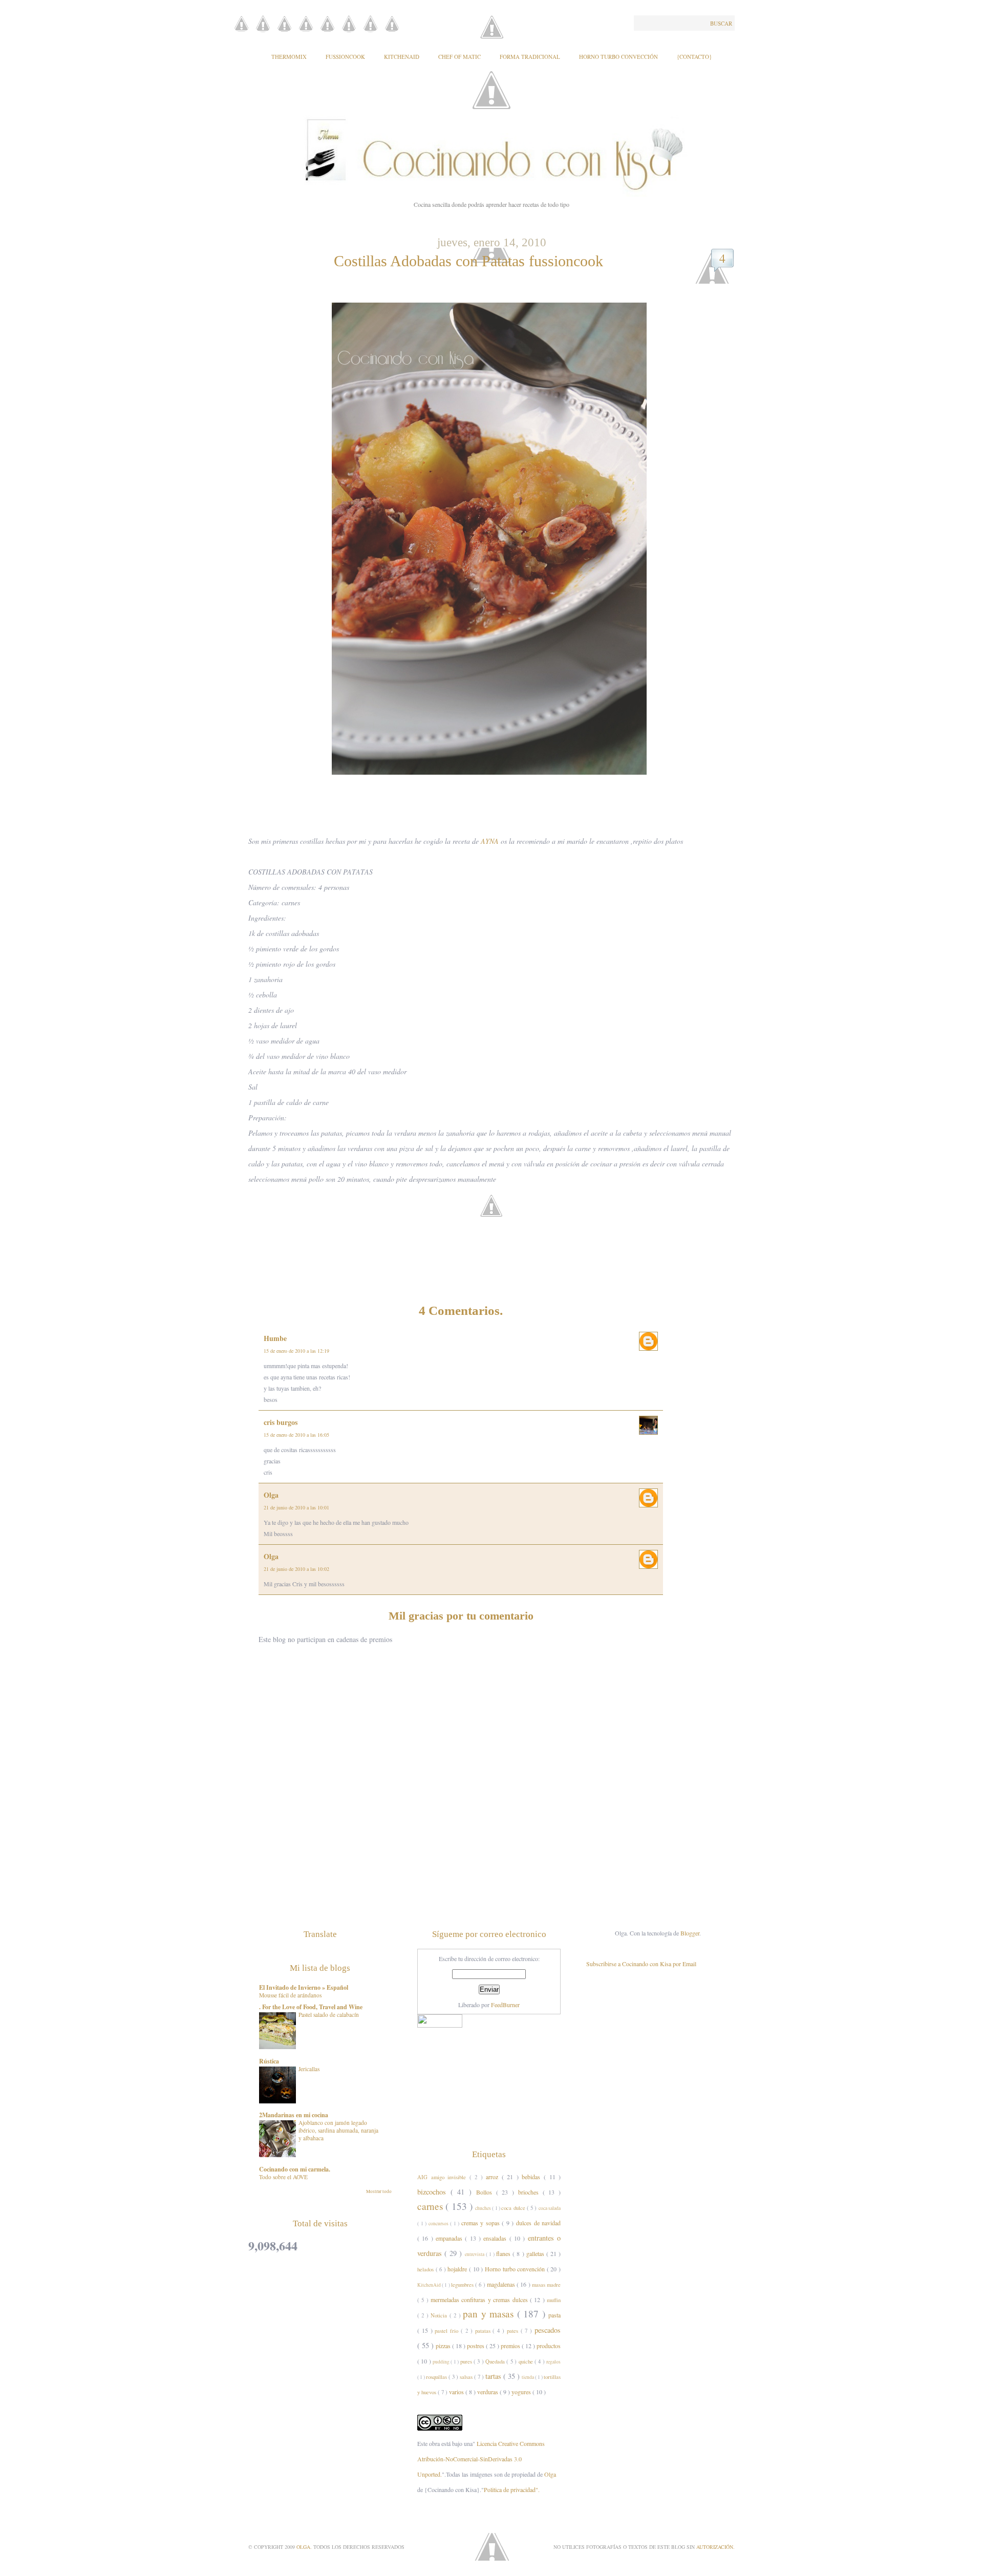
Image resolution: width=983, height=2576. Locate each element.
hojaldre (458, 2269)
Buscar (721, 23)
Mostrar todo (379, 2191)
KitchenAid (402, 57)
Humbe (275, 1338)
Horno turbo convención (516, 2269)
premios (511, 2346)
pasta (554, 2315)
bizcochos (434, 2192)
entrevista (475, 2254)
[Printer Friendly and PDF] (494, 1221)
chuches (484, 2208)
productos (549, 2346)
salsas (467, 2377)
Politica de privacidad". (512, 2489)
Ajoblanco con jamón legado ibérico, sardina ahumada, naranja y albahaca (338, 2130)
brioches (530, 2192)
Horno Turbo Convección (618, 57)
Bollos (486, 2192)
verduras (488, 2392)
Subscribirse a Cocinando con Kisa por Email (641, 1964)
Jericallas (309, 2069)
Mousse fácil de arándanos (290, 1995)
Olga (271, 1495)
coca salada (550, 2208)
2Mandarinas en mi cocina (294, 2115)
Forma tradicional (530, 57)
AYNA (490, 841)
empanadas (450, 2238)
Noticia (440, 2315)
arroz (494, 2177)
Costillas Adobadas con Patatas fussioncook (468, 261)
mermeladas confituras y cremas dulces (480, 2300)
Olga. (305, 2547)
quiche (527, 2361)
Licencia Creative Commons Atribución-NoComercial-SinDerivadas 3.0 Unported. (481, 2459)
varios (457, 2392)
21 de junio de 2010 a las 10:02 (296, 1569)
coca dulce (514, 2208)
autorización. (715, 2547)
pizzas (444, 2346)
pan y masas (490, 2314)
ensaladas (496, 2238)
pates (514, 2331)
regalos (553, 2362)
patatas (484, 2331)
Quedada (496, 2361)
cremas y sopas (482, 2223)
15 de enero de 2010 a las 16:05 (296, 1435)
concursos (440, 2223)
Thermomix (289, 57)
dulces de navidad (538, 2223)
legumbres (463, 2285)
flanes (504, 2253)
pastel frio (448, 2331)
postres (476, 2346)
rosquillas (437, 2377)
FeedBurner (505, 2005)
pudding (442, 2362)
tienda (528, 2377)
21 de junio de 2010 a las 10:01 (296, 1507)
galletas (536, 2253)
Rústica (269, 2061)
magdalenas (502, 2284)
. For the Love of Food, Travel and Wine (311, 2007)
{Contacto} (694, 57)
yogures (522, 2392)
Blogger (690, 1933)
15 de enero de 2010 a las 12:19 (296, 1351)
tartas (494, 2376)
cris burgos (281, 1422)
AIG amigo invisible (443, 2177)
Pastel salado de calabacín (329, 2015)
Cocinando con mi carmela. (295, 2169)
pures (467, 2361)
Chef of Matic (460, 57)
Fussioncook (345, 57)
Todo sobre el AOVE (283, 2177)
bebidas (533, 2177)
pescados (548, 2330)
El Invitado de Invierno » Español (304, 1987)
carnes (431, 2206)
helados (426, 2269)
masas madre (546, 2285)
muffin (554, 2300)
